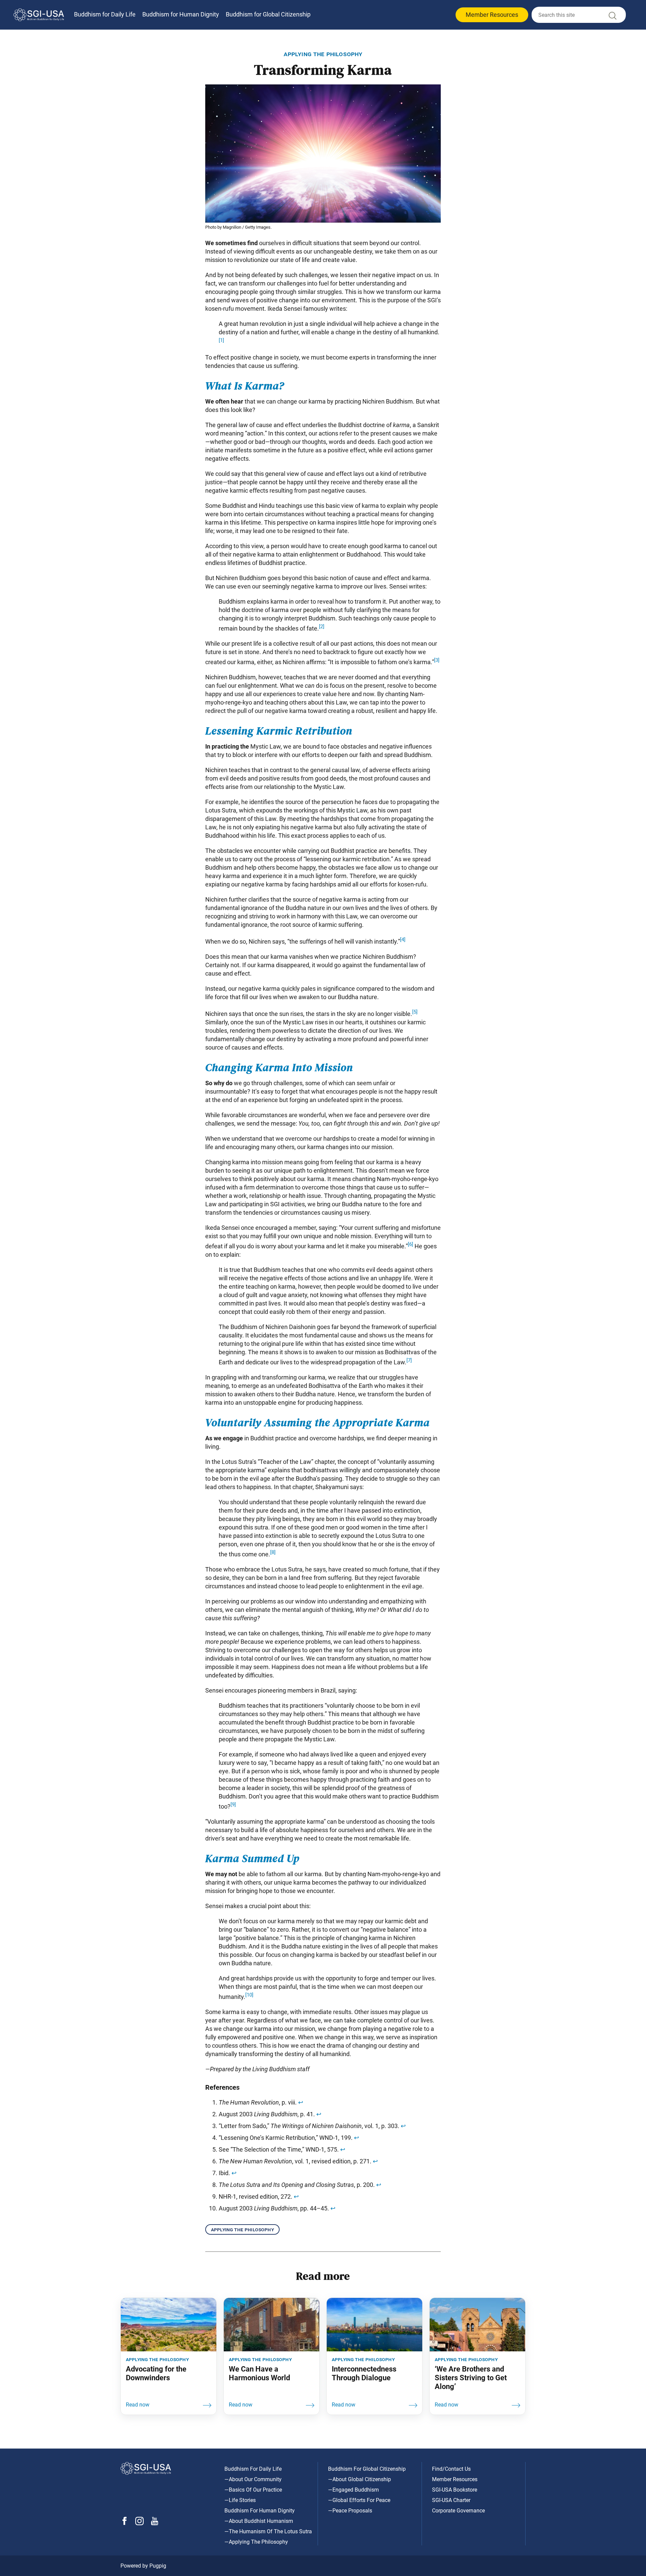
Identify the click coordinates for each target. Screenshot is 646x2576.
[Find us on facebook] (124, 2523)
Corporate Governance (458, 2511)
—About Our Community (253, 2479)
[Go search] (612, 17)
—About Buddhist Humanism (259, 2521)
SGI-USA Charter (451, 2500)
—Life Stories (240, 2500)
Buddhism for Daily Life (105, 14)
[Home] (39, 15)
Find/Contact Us (451, 2469)
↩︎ (301, 2102)
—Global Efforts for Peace (359, 2500)
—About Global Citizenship (360, 2479)
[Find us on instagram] (139, 2523)
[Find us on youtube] (155, 2523)
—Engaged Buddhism (353, 2490)
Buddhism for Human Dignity (181, 14)
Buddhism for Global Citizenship (268, 14)
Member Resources (492, 15)
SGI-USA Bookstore (455, 2490)
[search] (579, 15)
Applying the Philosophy (242, 2229)
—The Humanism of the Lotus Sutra (268, 2531)
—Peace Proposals (350, 2511)
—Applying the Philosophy (256, 2542)
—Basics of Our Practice (253, 2490)
